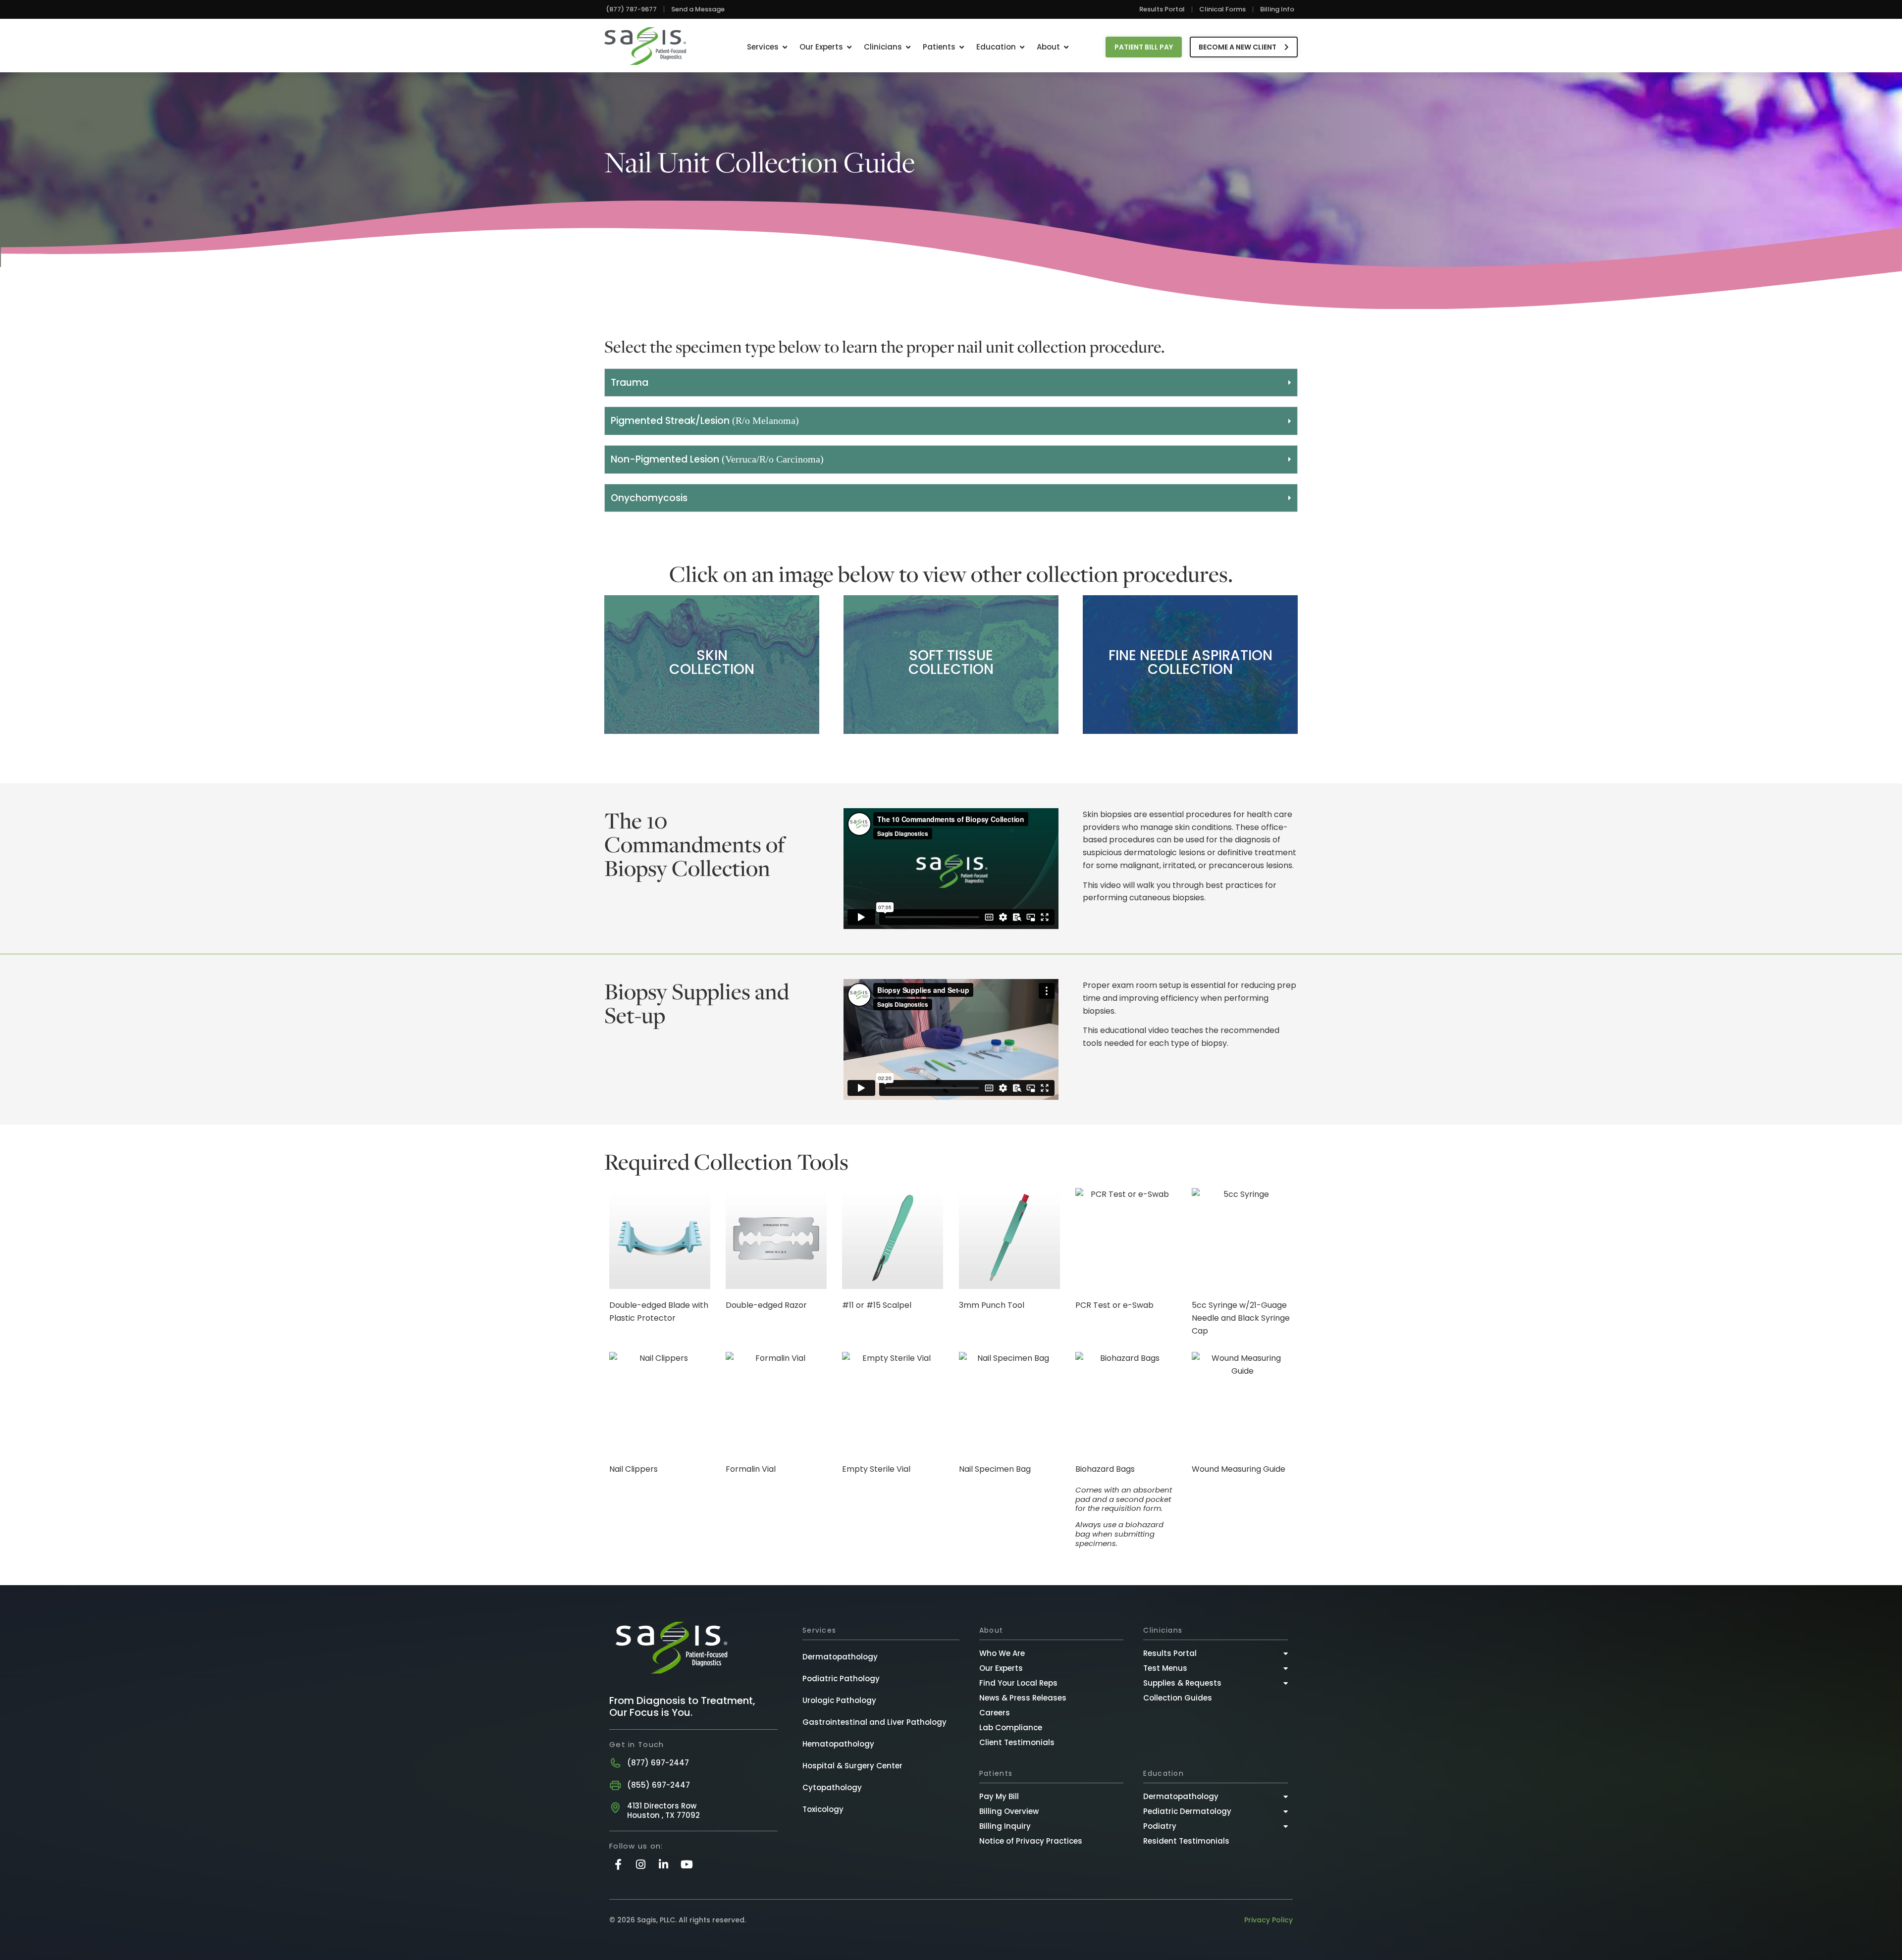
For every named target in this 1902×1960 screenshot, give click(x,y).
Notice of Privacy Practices (1031, 1841)
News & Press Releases (1023, 1698)
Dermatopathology (840, 1657)
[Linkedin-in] (663, 1864)
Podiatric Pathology (841, 1678)
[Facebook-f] (618, 1864)
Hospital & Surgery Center (852, 1766)
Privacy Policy (1268, 1920)
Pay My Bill (999, 1796)
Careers (995, 1713)
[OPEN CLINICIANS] (908, 47)
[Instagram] (641, 1864)
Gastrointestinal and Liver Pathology (874, 1722)
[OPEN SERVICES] (785, 47)
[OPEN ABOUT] (1066, 47)
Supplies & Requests (1182, 1683)
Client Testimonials (1017, 1742)
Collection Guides (1178, 1698)
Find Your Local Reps (1018, 1683)
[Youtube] (687, 1864)
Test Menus (1165, 1668)
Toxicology (823, 1809)
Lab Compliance (1011, 1728)
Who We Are (1002, 1653)
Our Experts (1001, 1668)
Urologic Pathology (839, 1700)
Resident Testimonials (1186, 1841)
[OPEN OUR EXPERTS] (849, 47)
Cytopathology (832, 1787)
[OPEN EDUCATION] (1022, 47)
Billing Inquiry (1005, 1826)
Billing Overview (1009, 1811)
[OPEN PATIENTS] (962, 47)
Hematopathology (838, 1744)
